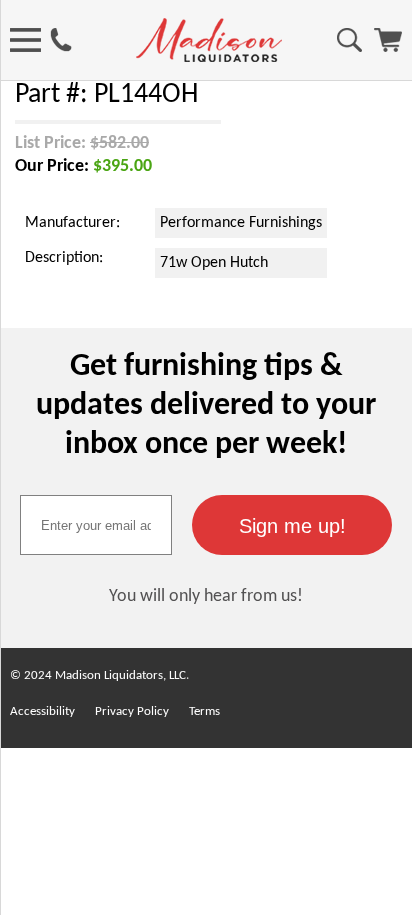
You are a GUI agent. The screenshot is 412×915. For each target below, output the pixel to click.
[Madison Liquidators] (209, 58)
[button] (292, 525)
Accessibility (42, 711)
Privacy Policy (132, 711)
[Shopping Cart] (388, 48)
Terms (204, 711)
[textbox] (96, 525)
